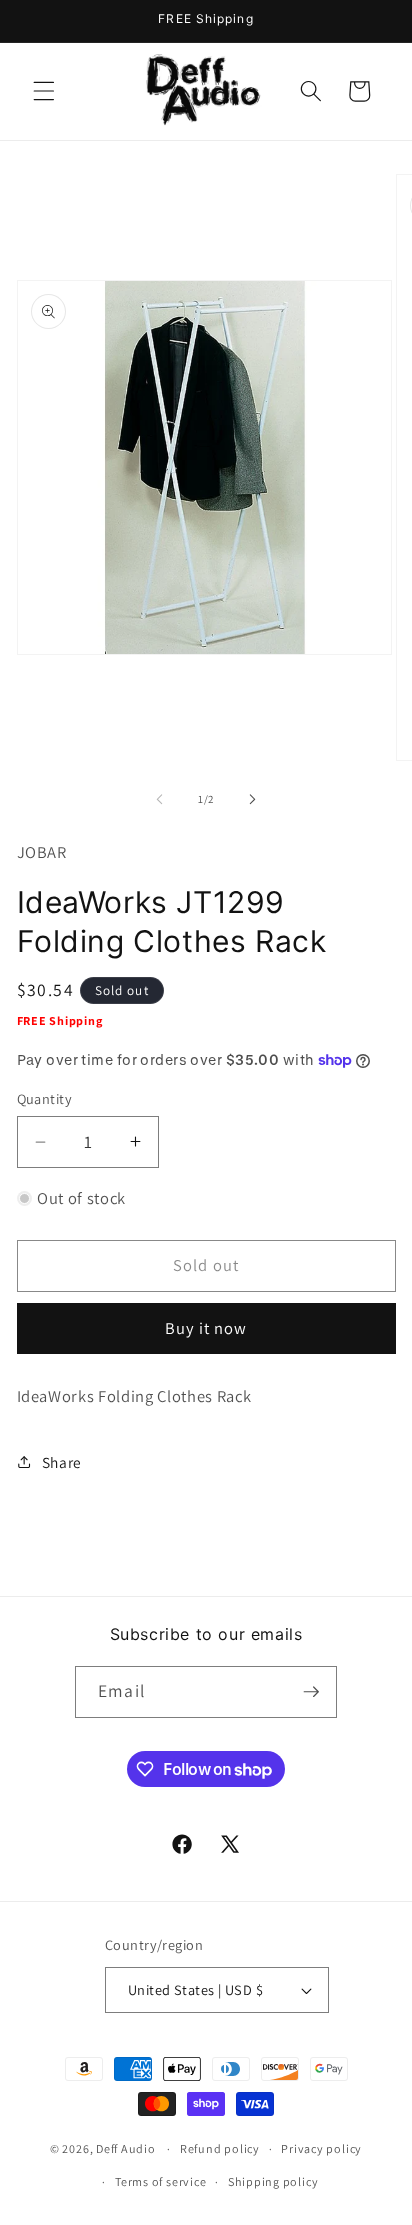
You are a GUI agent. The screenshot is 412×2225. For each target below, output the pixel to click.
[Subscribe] (311, 1692)
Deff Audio (126, 2148)
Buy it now (206, 1328)
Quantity (45, 1098)
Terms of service (160, 2181)
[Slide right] (252, 799)
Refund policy (220, 2148)
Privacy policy (321, 2148)
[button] (44, 91)
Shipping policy (273, 2181)
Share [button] (62, 1462)
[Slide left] (160, 799)
